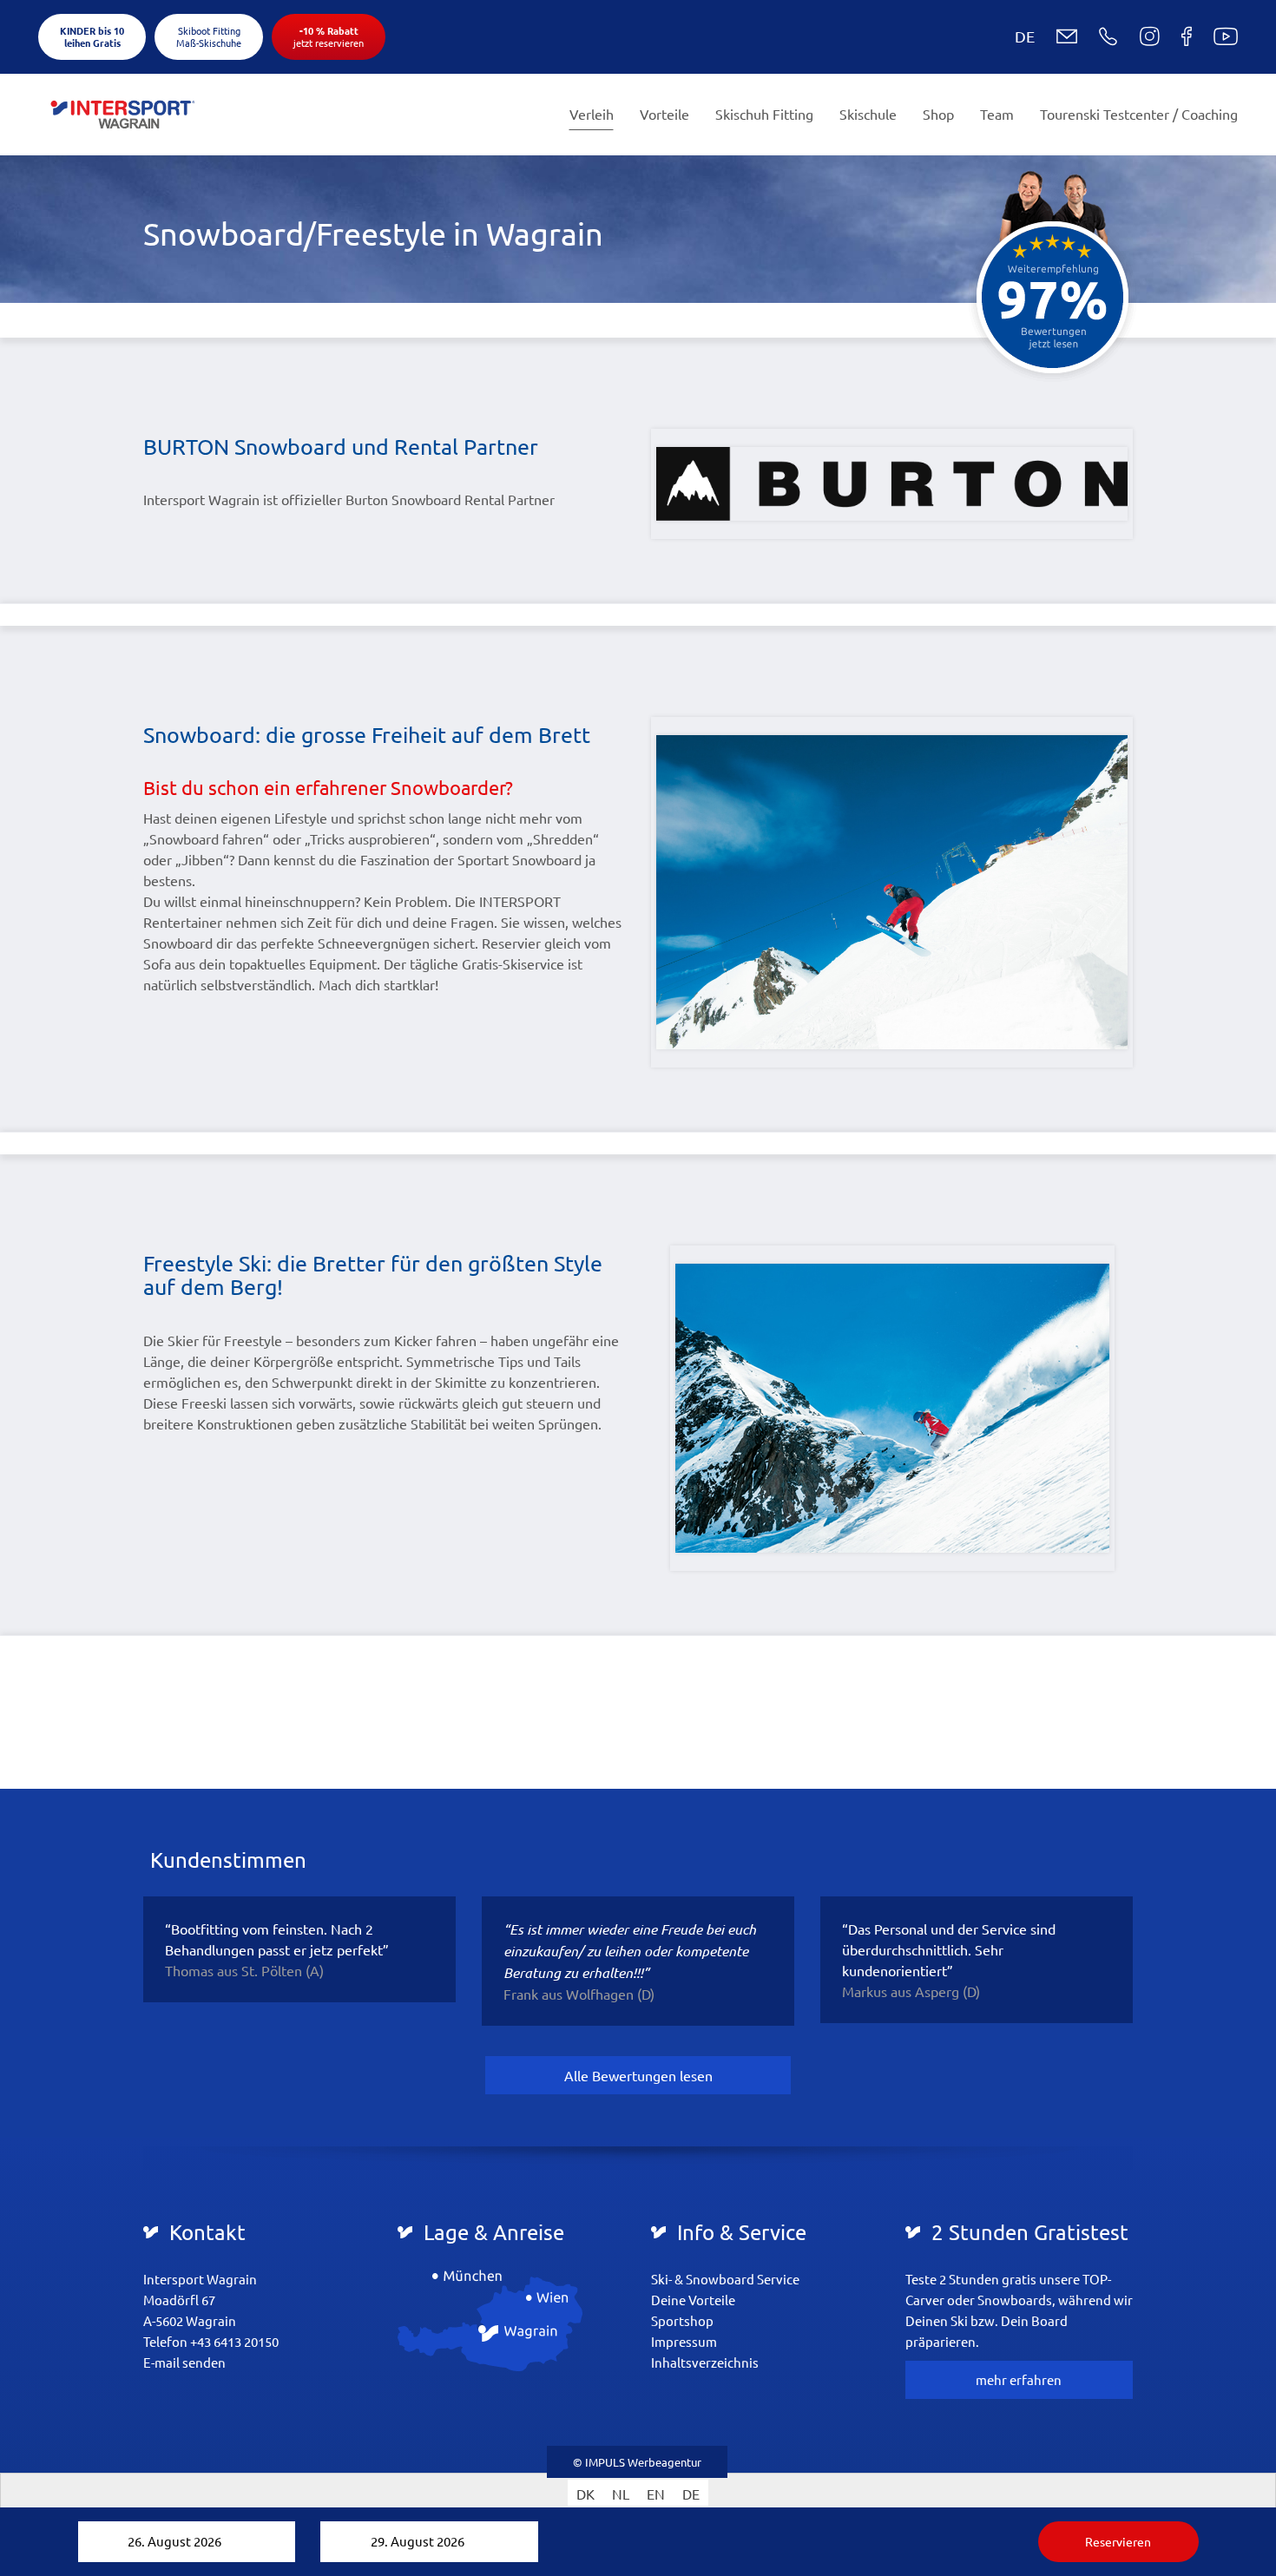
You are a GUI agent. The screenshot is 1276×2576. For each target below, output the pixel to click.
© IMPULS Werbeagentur (637, 2462)
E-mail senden (184, 2362)
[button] (1011, 36)
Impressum (684, 2341)
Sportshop (682, 2320)
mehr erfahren (1019, 2379)
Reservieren (1118, 2541)
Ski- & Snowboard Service (725, 2279)
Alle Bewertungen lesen (638, 2075)
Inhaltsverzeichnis (705, 2362)
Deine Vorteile (693, 2300)
